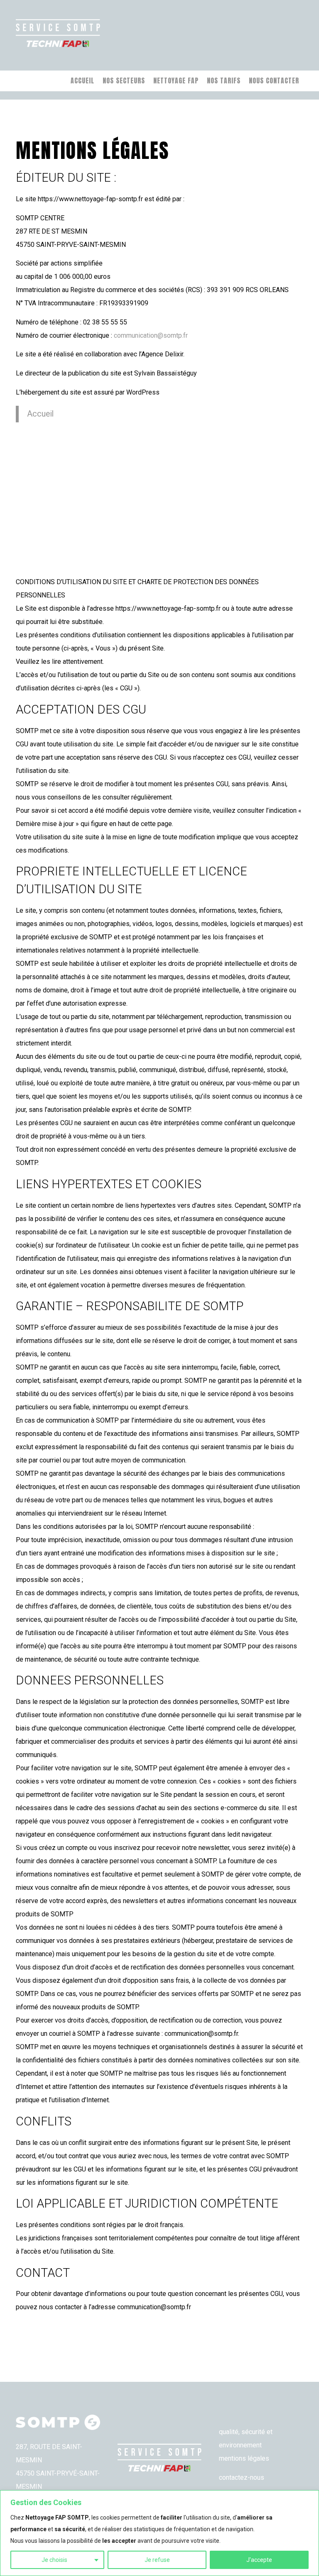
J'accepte (259, 2560)
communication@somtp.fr (151, 335)
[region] (159, 2533)
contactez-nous (242, 2477)
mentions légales (244, 2458)
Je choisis (54, 2560)
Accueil (40, 414)
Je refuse (157, 2560)
